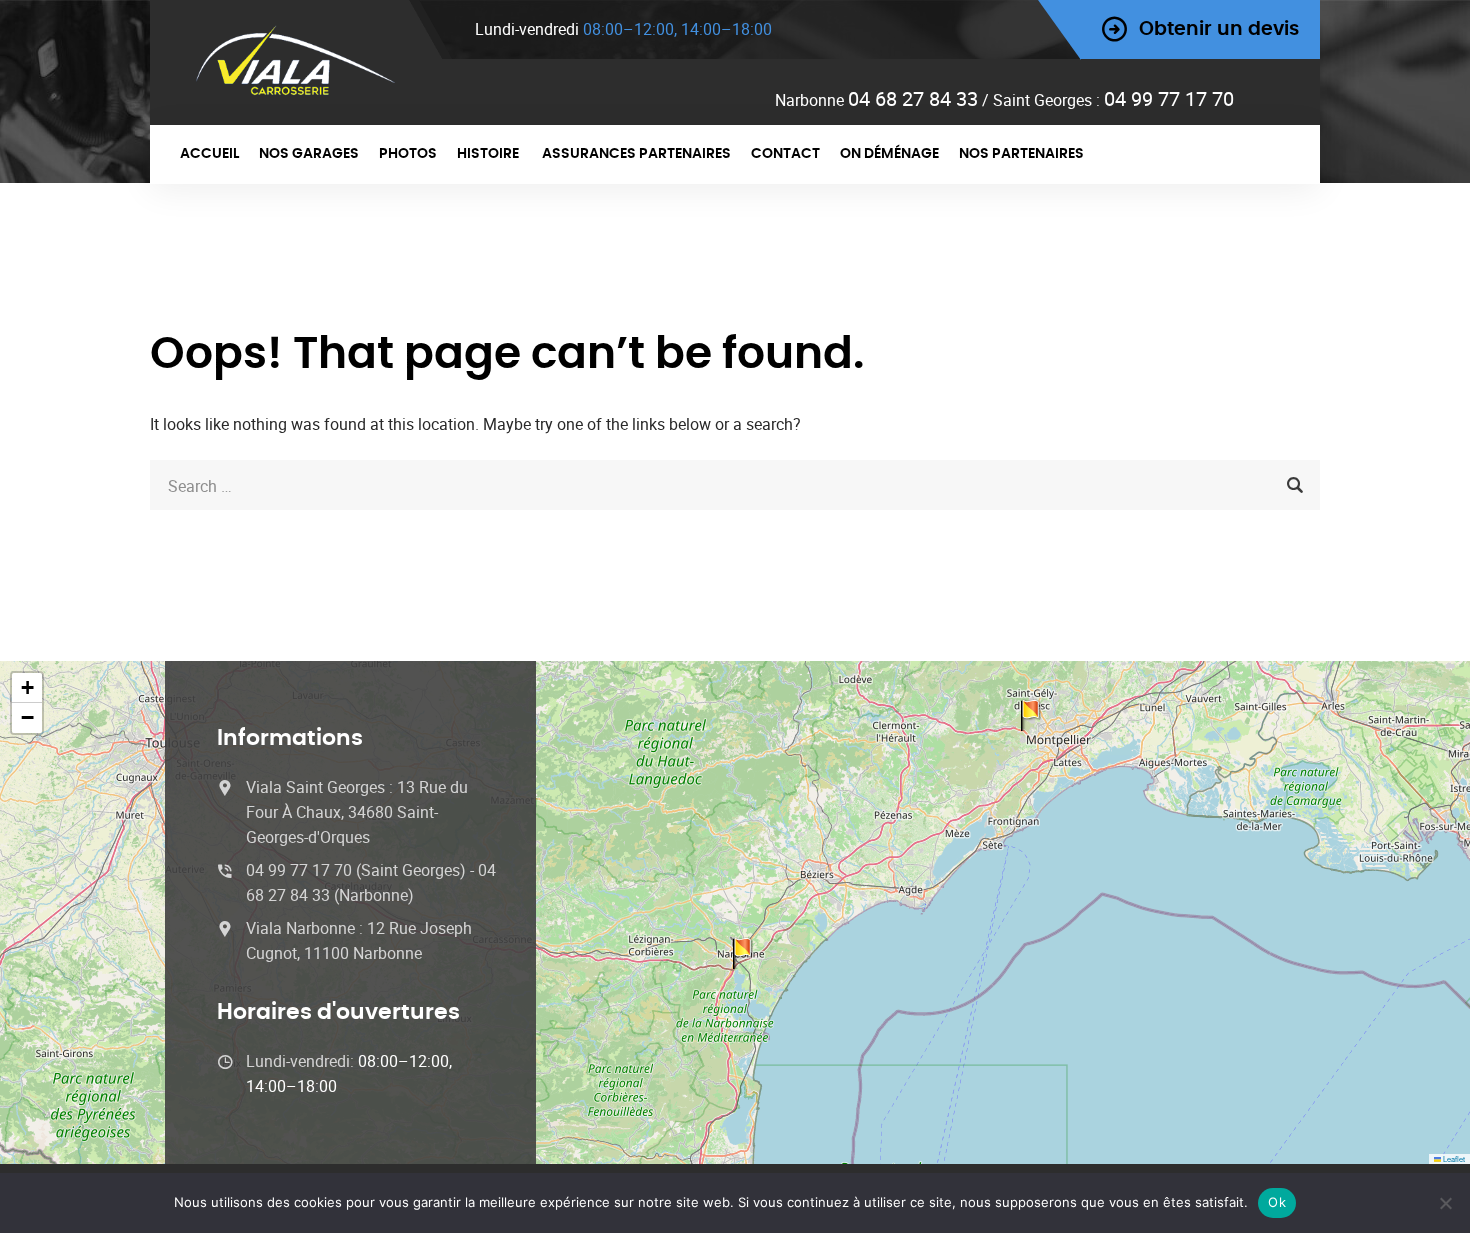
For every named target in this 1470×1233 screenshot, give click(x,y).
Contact (785, 154)
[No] (1445, 1203)
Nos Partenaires (1021, 154)
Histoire (489, 154)
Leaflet (1453, 1158)
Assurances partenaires (636, 154)
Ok (1277, 1202)
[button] (27, 688)
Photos (408, 154)
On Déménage (889, 154)
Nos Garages (309, 154)
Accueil (209, 154)
